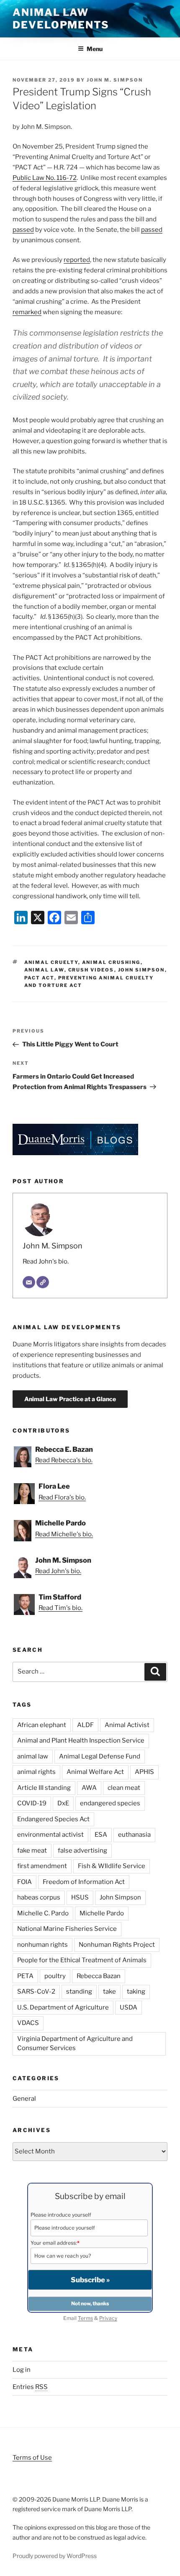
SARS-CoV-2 (36, 1992)
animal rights (36, 1772)
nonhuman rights (42, 1945)
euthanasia (134, 1835)
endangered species (110, 1803)
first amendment (42, 1866)
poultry (55, 1976)
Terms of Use (32, 2458)
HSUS (80, 1897)
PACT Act (39, 978)
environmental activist (50, 1835)
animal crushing (111, 962)
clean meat (124, 1788)
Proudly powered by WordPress (55, 2556)
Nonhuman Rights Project (117, 1945)
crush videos (91, 970)
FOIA (24, 1882)
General (24, 2099)
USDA (129, 2007)
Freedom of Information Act (84, 1882)
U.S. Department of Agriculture (63, 2007)
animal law (44, 970)
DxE (63, 1803)
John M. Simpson (115, 80)
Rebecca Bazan (99, 1976)
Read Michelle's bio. (64, 1534)
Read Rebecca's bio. (64, 1460)
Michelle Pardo (102, 1913)
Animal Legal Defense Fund (100, 1756)
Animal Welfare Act (95, 1772)
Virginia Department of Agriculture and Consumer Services (75, 2044)
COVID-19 (32, 1803)
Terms (85, 2318)
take (109, 1992)
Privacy (108, 2318)
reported (77, 260)
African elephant (42, 1725)
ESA (101, 1835)
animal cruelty (51, 962)
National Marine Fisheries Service (67, 1929)
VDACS (28, 2023)
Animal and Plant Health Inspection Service (81, 1740)
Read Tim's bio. (60, 1608)
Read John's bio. (46, 1261)
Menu (95, 49)
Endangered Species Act (53, 1819)
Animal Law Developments (61, 19)
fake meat (32, 1851)
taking (136, 1992)
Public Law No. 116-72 (45, 178)
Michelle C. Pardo (43, 1913)
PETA (25, 1976)
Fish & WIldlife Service (112, 1866)
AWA (89, 1788)
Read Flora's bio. (62, 1497)
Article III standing (44, 1788)
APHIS (144, 1772)
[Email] (29, 1282)
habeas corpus (39, 1897)
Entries (30, 2387)
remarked (27, 312)
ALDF (85, 1725)
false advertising (82, 1851)
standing (79, 1992)
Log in (22, 2370)
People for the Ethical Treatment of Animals (82, 1960)
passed (23, 230)
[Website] (43, 1282)
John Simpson (141, 970)
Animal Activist (127, 1725)
